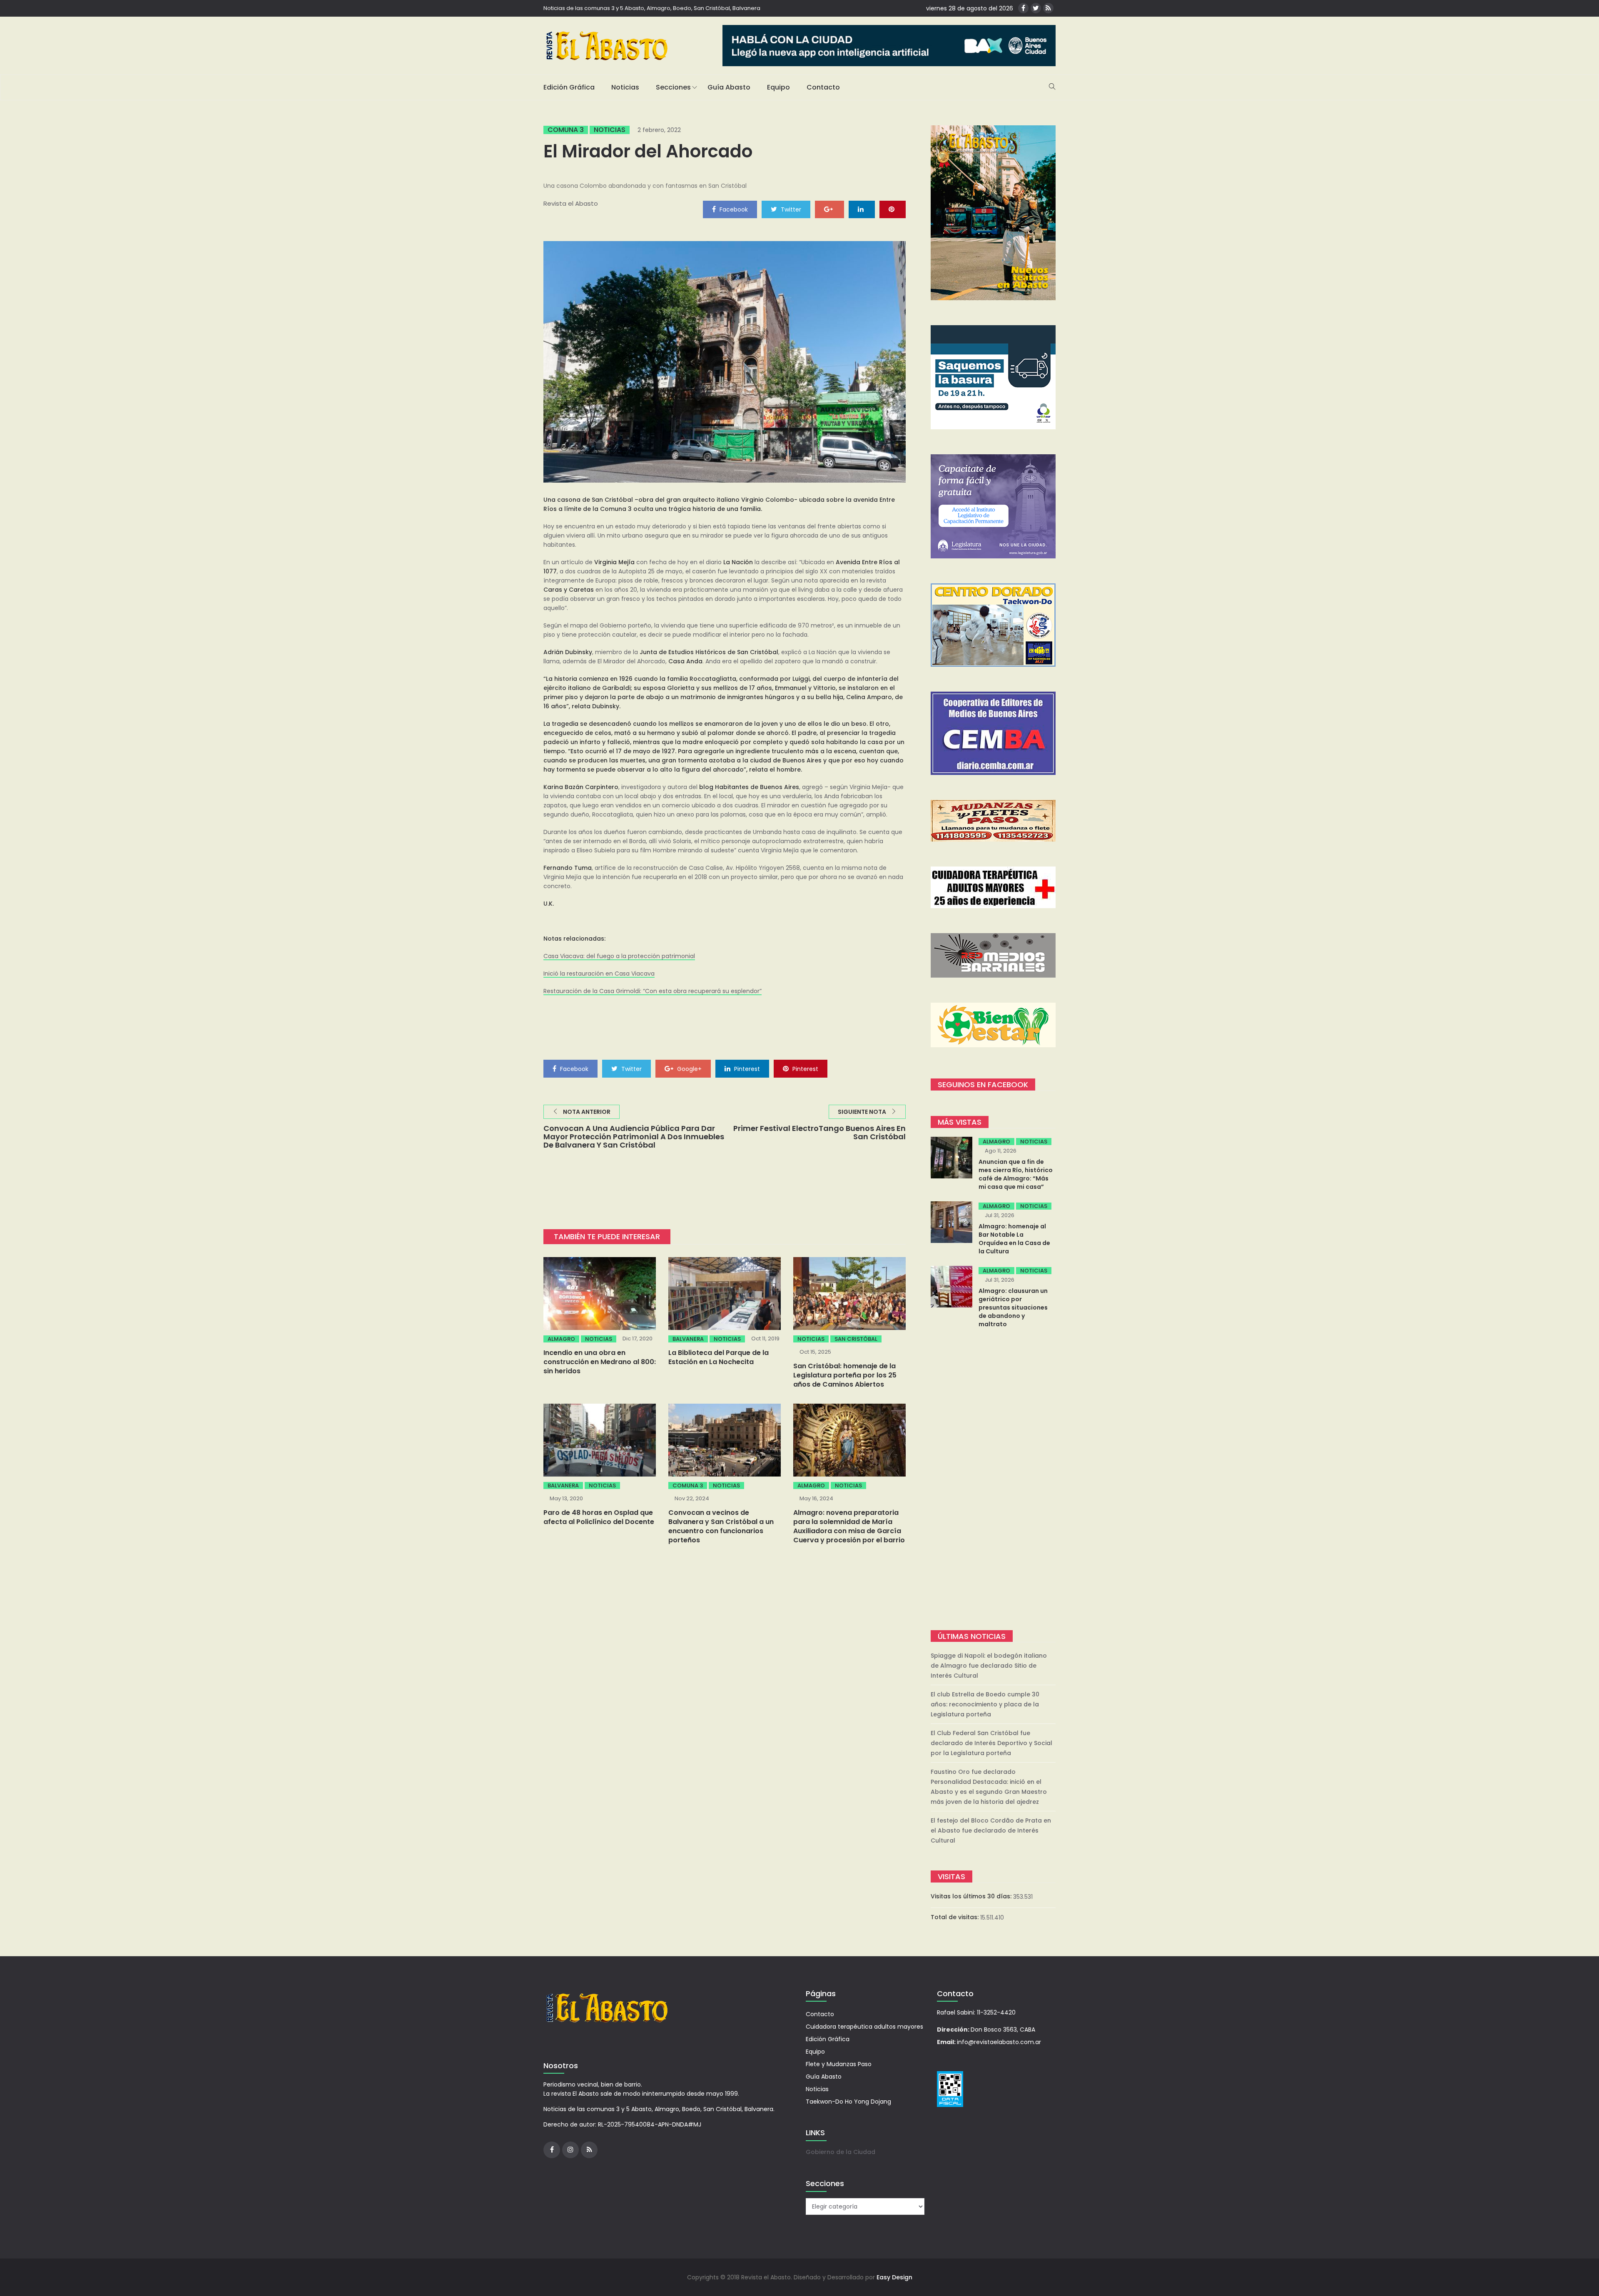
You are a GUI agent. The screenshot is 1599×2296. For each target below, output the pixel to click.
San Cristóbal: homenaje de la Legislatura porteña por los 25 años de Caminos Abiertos (845, 1375)
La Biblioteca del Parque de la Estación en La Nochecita (719, 1357)
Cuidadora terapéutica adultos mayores (864, 2027)
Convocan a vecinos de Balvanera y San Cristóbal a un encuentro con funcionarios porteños (721, 1526)
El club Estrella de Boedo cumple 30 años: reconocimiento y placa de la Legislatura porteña (985, 1704)
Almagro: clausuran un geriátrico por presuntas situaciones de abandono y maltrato (1013, 1307)
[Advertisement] (993, 1480)
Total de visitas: (955, 1917)
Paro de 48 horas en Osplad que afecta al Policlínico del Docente (599, 1517)
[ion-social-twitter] (1036, 8)
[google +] (829, 209)
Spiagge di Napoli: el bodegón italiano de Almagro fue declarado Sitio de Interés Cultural (989, 1666)
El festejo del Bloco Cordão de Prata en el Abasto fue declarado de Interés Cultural (991, 1830)
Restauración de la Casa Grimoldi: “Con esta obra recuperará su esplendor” (653, 991)
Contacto (823, 87)
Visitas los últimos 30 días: (972, 1896)
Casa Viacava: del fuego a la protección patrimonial (619, 956)
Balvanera (688, 1339)
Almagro (561, 1339)
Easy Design (894, 2277)
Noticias (625, 87)
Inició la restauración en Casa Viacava (599, 974)
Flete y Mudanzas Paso (839, 2064)
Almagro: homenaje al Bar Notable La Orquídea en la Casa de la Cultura (1014, 1239)
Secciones (673, 87)
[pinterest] (893, 209)
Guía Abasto (729, 87)
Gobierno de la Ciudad (841, 2152)
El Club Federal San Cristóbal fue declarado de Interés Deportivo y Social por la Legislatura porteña (991, 1743)
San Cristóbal (856, 1339)
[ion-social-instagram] (570, 2150)
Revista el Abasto (571, 203)
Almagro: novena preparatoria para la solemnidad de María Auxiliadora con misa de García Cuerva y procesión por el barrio (849, 1526)
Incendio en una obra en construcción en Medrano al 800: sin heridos (600, 1362)
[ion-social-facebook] (1023, 8)
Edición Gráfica (569, 87)
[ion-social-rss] (1048, 8)
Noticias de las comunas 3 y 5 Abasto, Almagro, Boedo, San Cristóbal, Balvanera (652, 8)
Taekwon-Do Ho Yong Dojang (848, 2102)
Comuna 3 (566, 130)
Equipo (778, 87)
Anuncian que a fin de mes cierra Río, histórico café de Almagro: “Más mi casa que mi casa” (1016, 1174)
